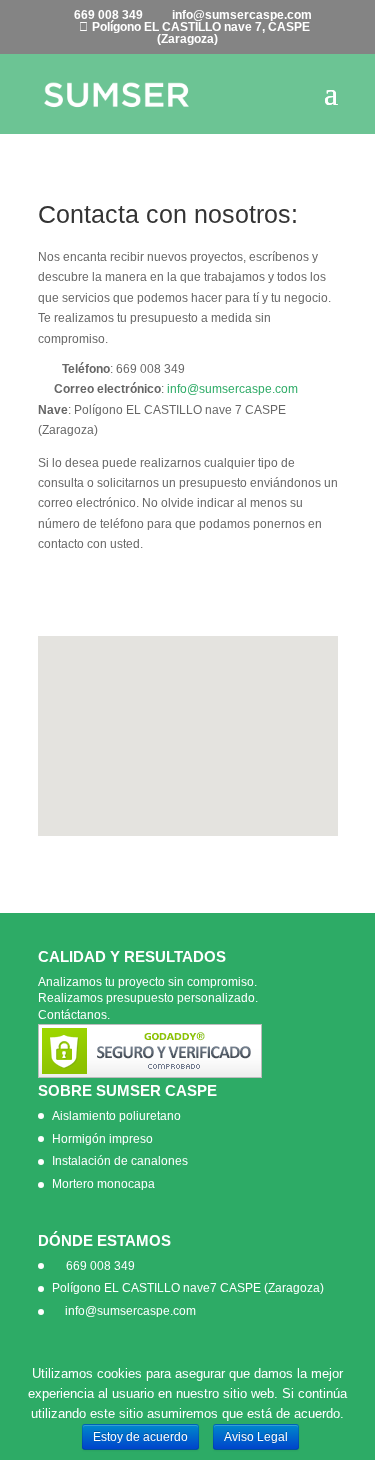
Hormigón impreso (102, 1139)
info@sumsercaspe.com (232, 389)
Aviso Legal (256, 1437)
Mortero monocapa (103, 1184)
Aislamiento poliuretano (116, 1116)
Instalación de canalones (120, 1161)
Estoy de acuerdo (140, 1437)
